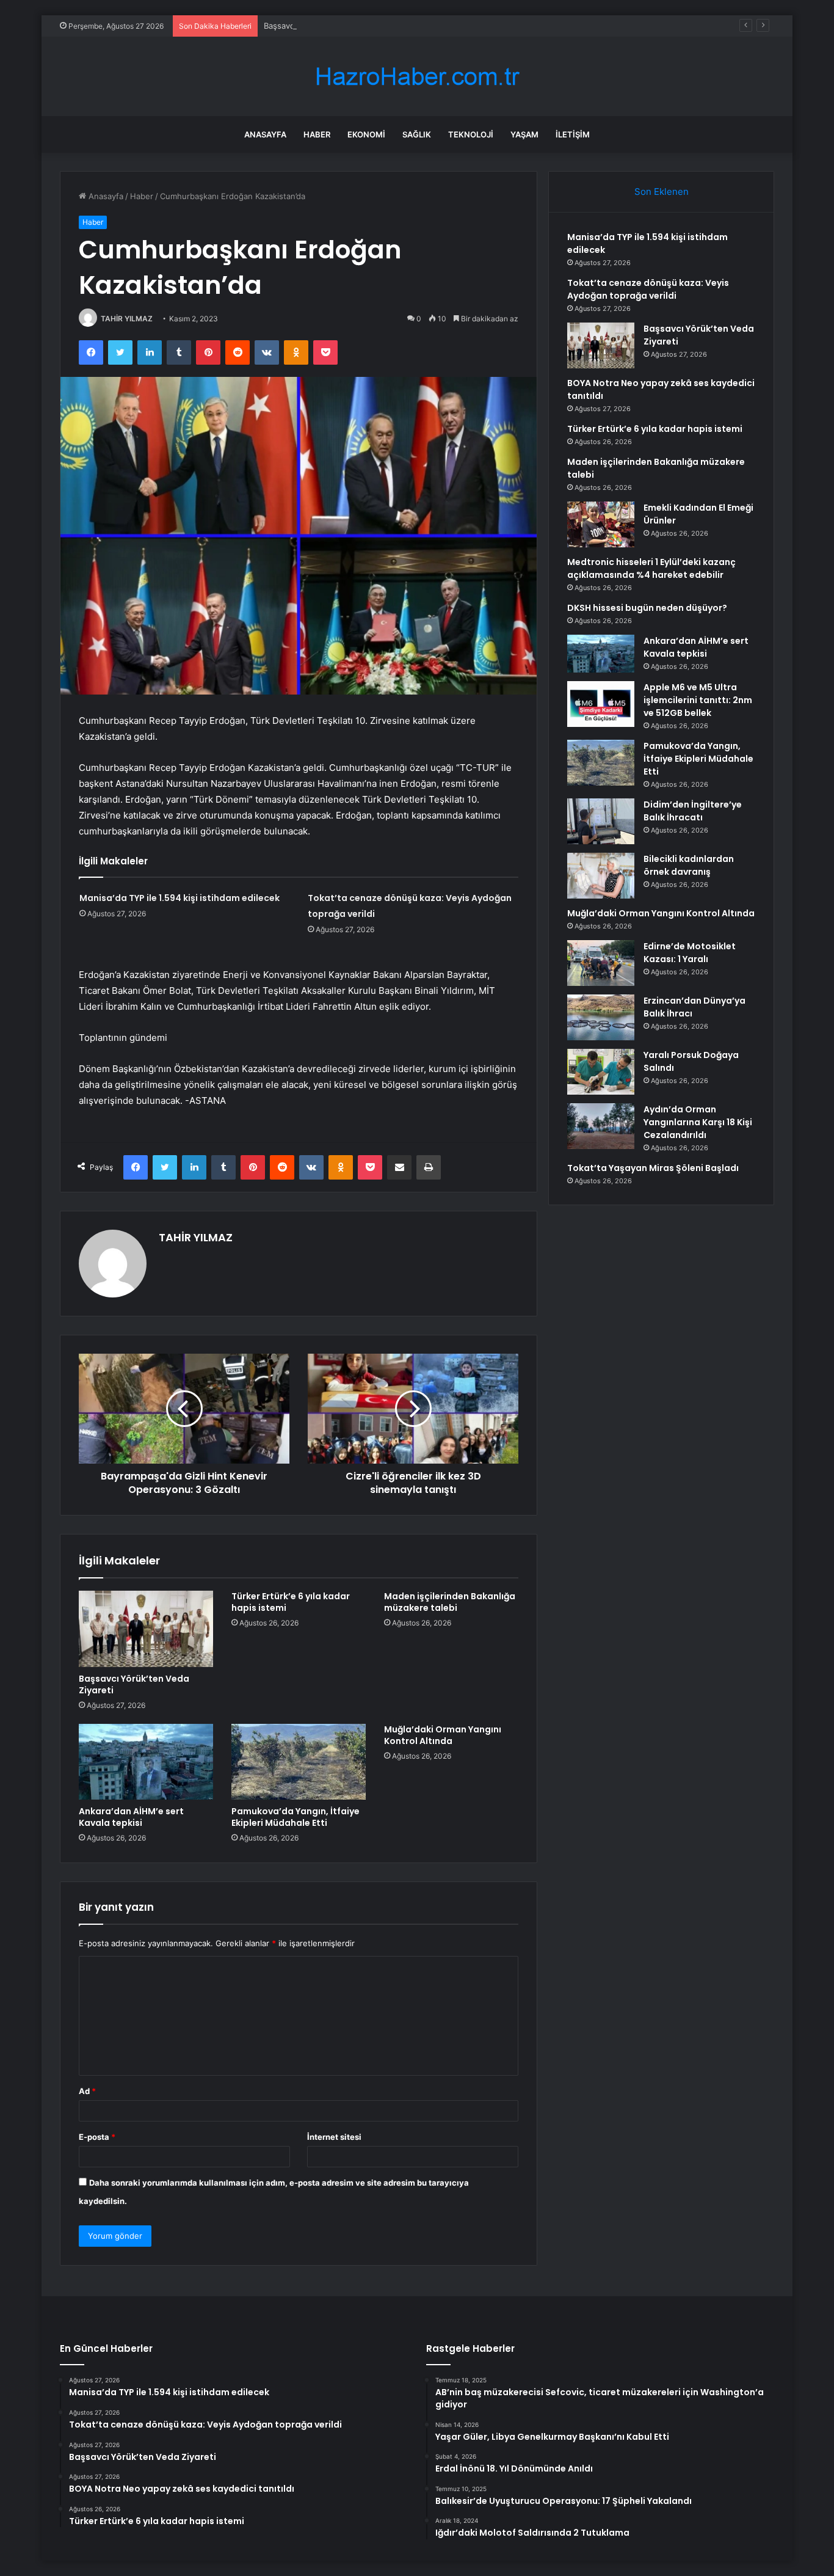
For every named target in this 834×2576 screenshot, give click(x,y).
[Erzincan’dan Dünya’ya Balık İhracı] (601, 1017)
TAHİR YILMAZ (127, 319)
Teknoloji (471, 134)
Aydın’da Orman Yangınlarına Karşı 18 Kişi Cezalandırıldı (698, 1122)
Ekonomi (366, 134)
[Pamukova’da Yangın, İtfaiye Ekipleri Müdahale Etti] (299, 1762)
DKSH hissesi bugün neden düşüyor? (647, 608)
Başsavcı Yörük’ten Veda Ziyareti (325, 26)
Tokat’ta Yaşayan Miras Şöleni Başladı (653, 1168)
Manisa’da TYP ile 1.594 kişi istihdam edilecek (179, 898)
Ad (87, 2091)
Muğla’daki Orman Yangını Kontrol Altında (443, 1735)
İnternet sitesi (334, 2137)
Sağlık (417, 134)
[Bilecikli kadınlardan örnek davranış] (601, 876)
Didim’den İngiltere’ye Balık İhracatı (693, 811)
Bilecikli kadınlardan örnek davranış (689, 865)
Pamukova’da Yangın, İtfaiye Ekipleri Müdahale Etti (296, 1817)
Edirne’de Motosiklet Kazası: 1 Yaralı (690, 953)
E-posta (97, 2137)
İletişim (573, 134)
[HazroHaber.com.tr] (417, 77)
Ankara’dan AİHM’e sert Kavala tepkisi (131, 1817)
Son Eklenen (662, 192)
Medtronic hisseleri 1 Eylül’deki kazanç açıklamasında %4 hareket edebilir (651, 568)
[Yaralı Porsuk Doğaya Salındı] (601, 1072)
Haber (317, 134)
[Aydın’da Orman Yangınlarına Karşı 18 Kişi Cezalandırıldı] (601, 1126)
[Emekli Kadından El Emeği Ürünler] (601, 524)
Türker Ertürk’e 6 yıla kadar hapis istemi (291, 1602)
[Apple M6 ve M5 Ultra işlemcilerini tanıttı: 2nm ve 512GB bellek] (601, 704)
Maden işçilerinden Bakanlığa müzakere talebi (450, 1602)
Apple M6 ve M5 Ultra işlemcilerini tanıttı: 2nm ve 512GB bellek (698, 700)
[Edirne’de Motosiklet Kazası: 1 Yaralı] (601, 963)
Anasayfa (265, 134)
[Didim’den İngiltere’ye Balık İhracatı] (601, 821)
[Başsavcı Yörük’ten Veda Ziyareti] (146, 1629)
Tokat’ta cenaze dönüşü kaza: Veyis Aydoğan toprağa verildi (648, 289)
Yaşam (524, 134)
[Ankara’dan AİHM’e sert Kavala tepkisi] (146, 1762)
